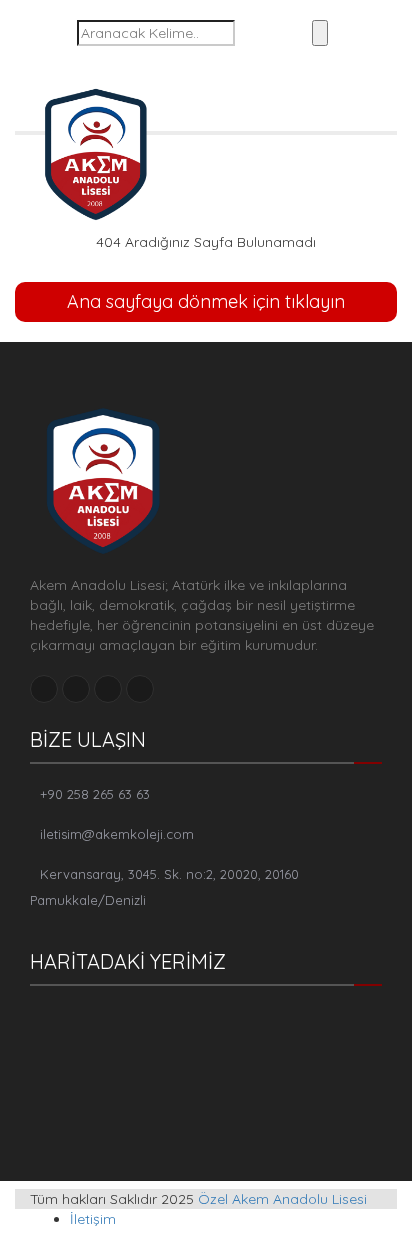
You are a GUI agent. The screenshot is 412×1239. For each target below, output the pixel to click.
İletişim (93, 1219)
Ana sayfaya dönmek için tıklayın (206, 301)
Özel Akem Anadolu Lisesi (282, 1199)
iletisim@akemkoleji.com (117, 834)
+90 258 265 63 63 (95, 794)
